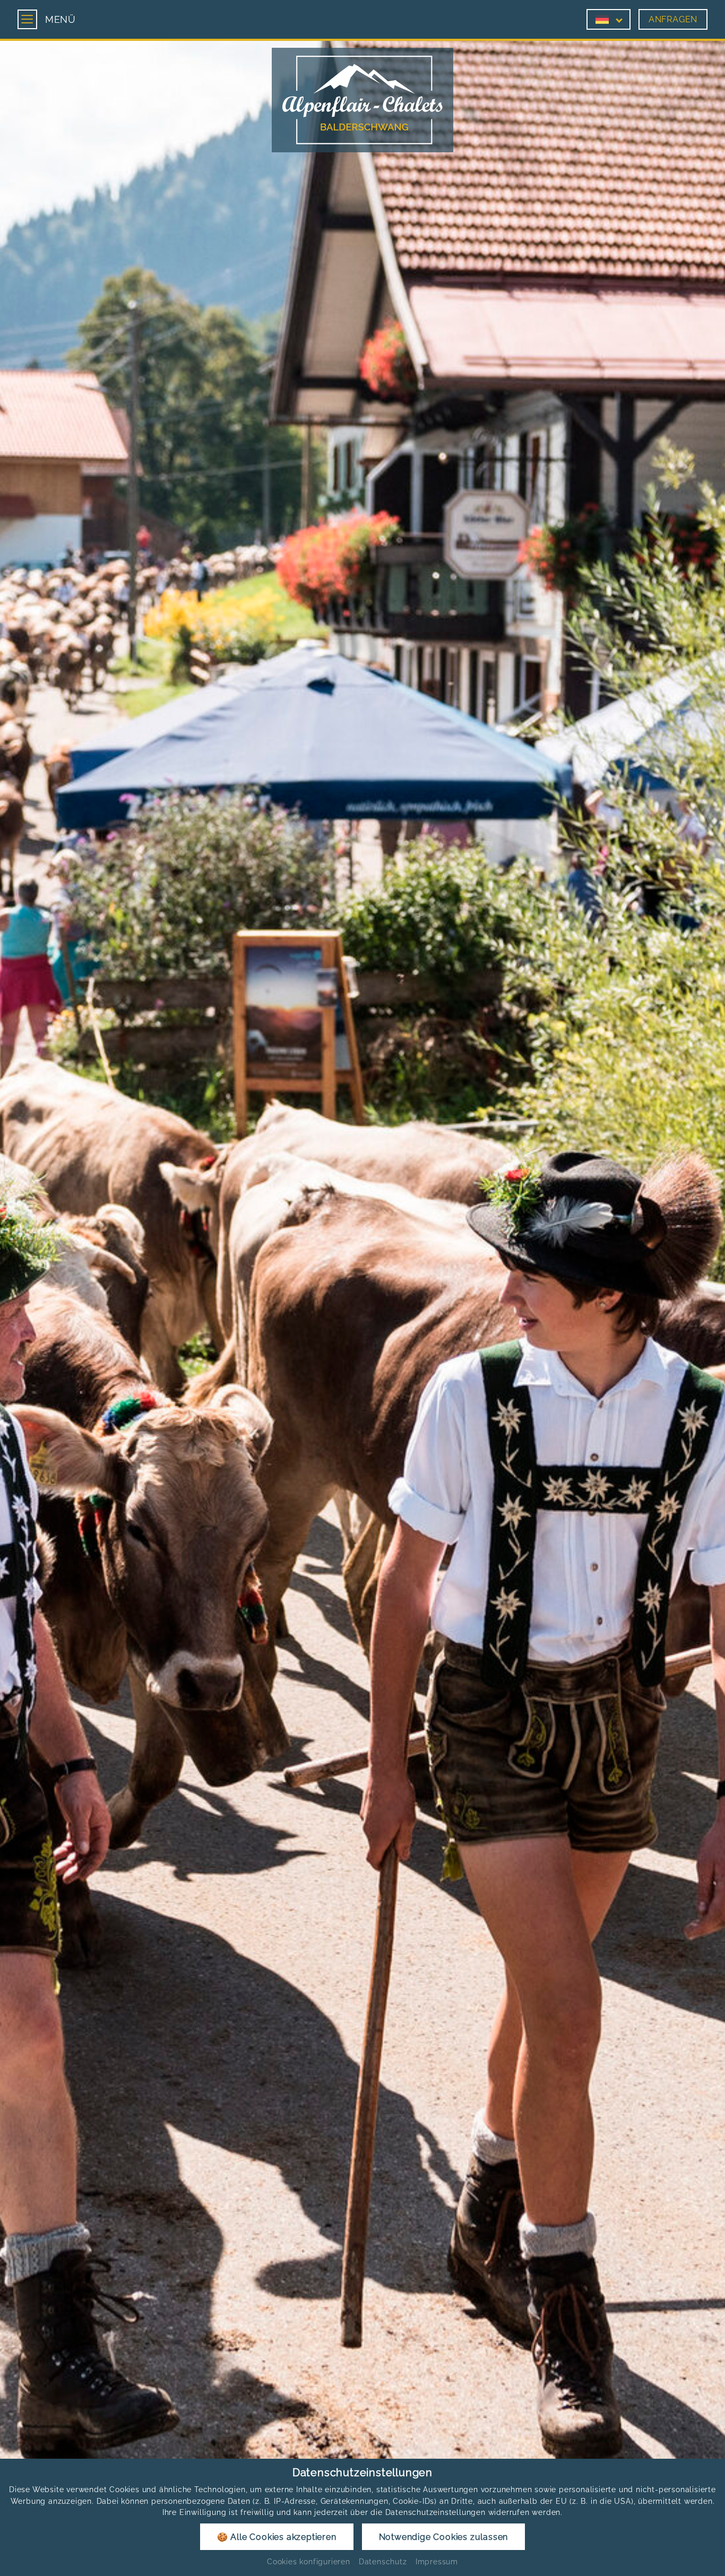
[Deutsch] (602, 19)
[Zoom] (362, 1285)
